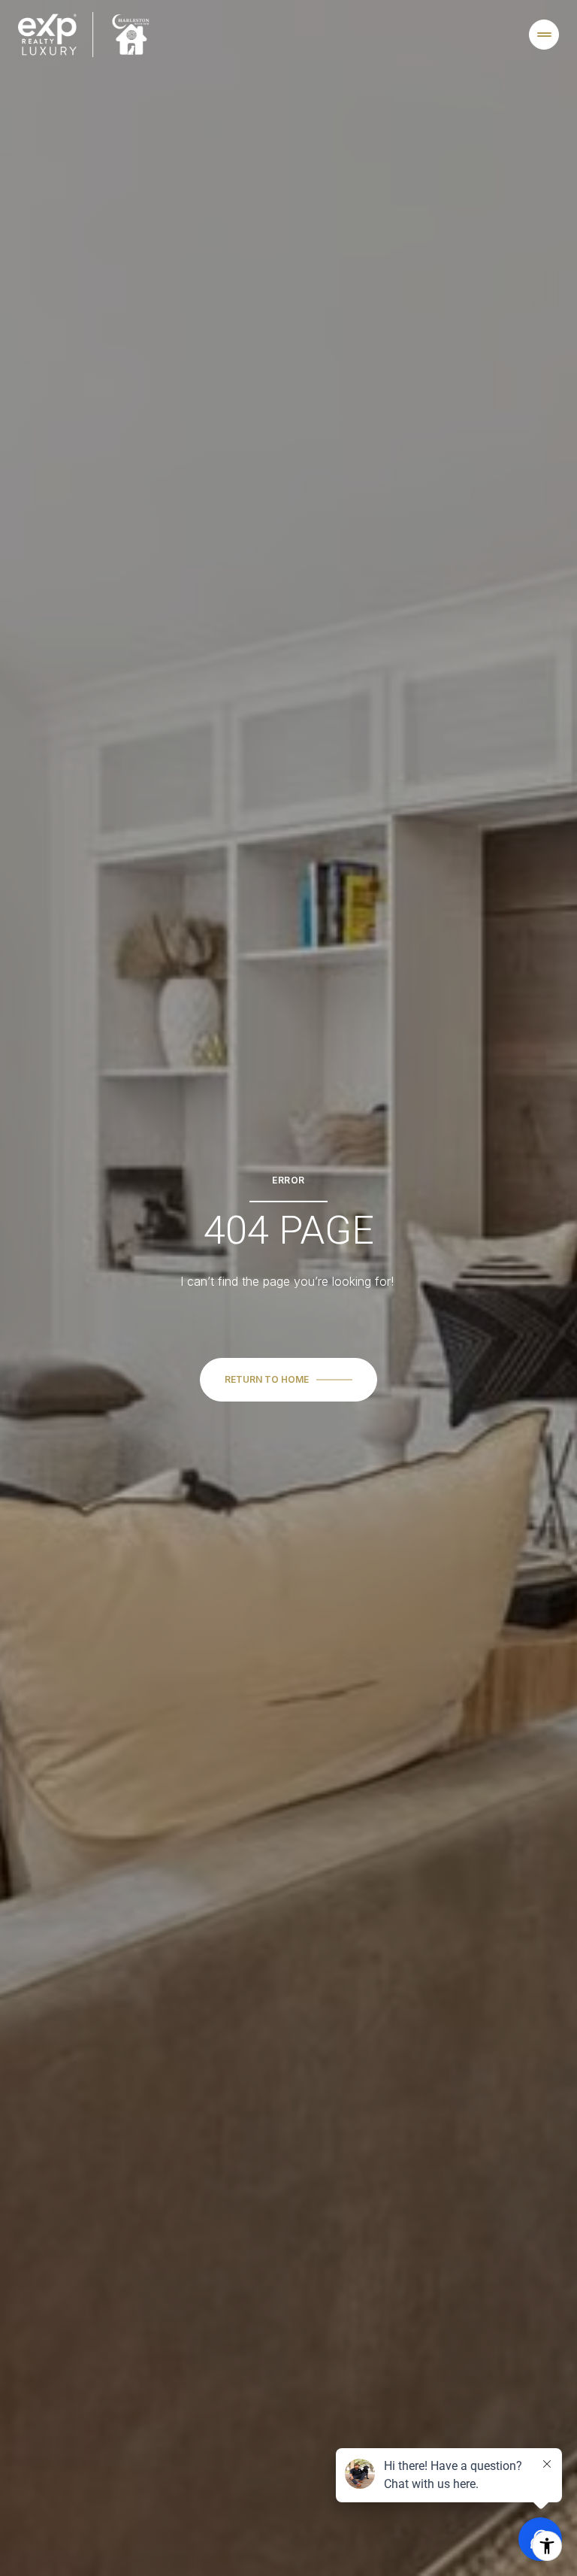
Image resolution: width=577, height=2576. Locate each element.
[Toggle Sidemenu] (544, 35)
